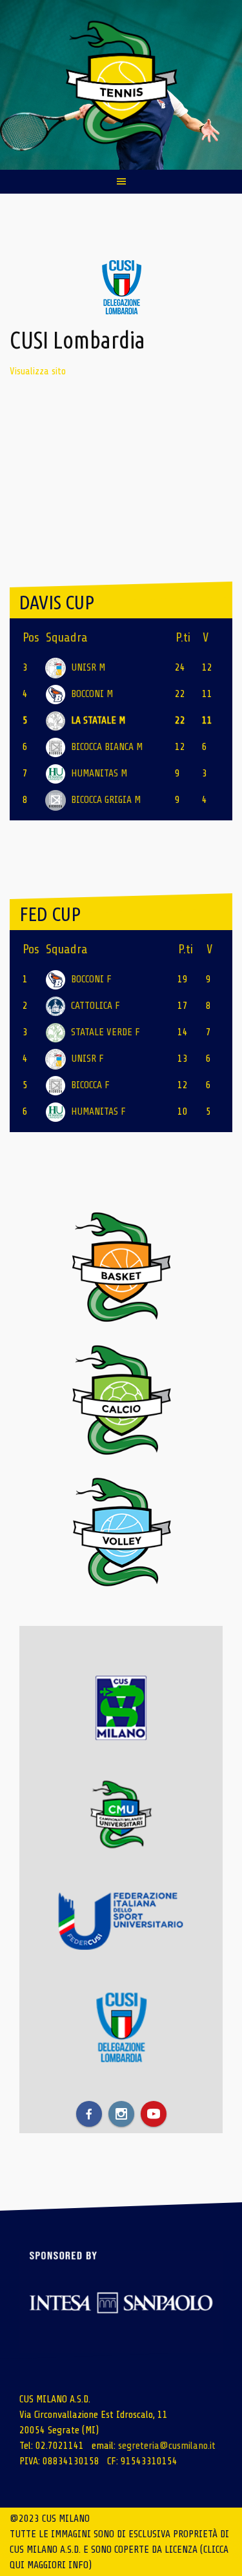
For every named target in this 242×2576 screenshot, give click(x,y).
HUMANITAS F (98, 1111)
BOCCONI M (92, 694)
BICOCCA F (90, 1085)
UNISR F (87, 1059)
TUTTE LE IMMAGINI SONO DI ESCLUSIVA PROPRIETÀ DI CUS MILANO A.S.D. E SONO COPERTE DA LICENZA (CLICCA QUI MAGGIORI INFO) (119, 2550)
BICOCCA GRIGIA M (106, 800)
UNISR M (88, 667)
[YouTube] (154, 2114)
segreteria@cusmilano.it (167, 2446)
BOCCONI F (91, 979)
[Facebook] (89, 2114)
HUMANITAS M (99, 773)
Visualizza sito (38, 371)
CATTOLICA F (96, 1006)
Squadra (67, 637)
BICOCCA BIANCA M (107, 747)
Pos (31, 637)
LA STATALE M (98, 720)
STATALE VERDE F (106, 1032)
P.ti (183, 637)
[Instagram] (121, 2114)
